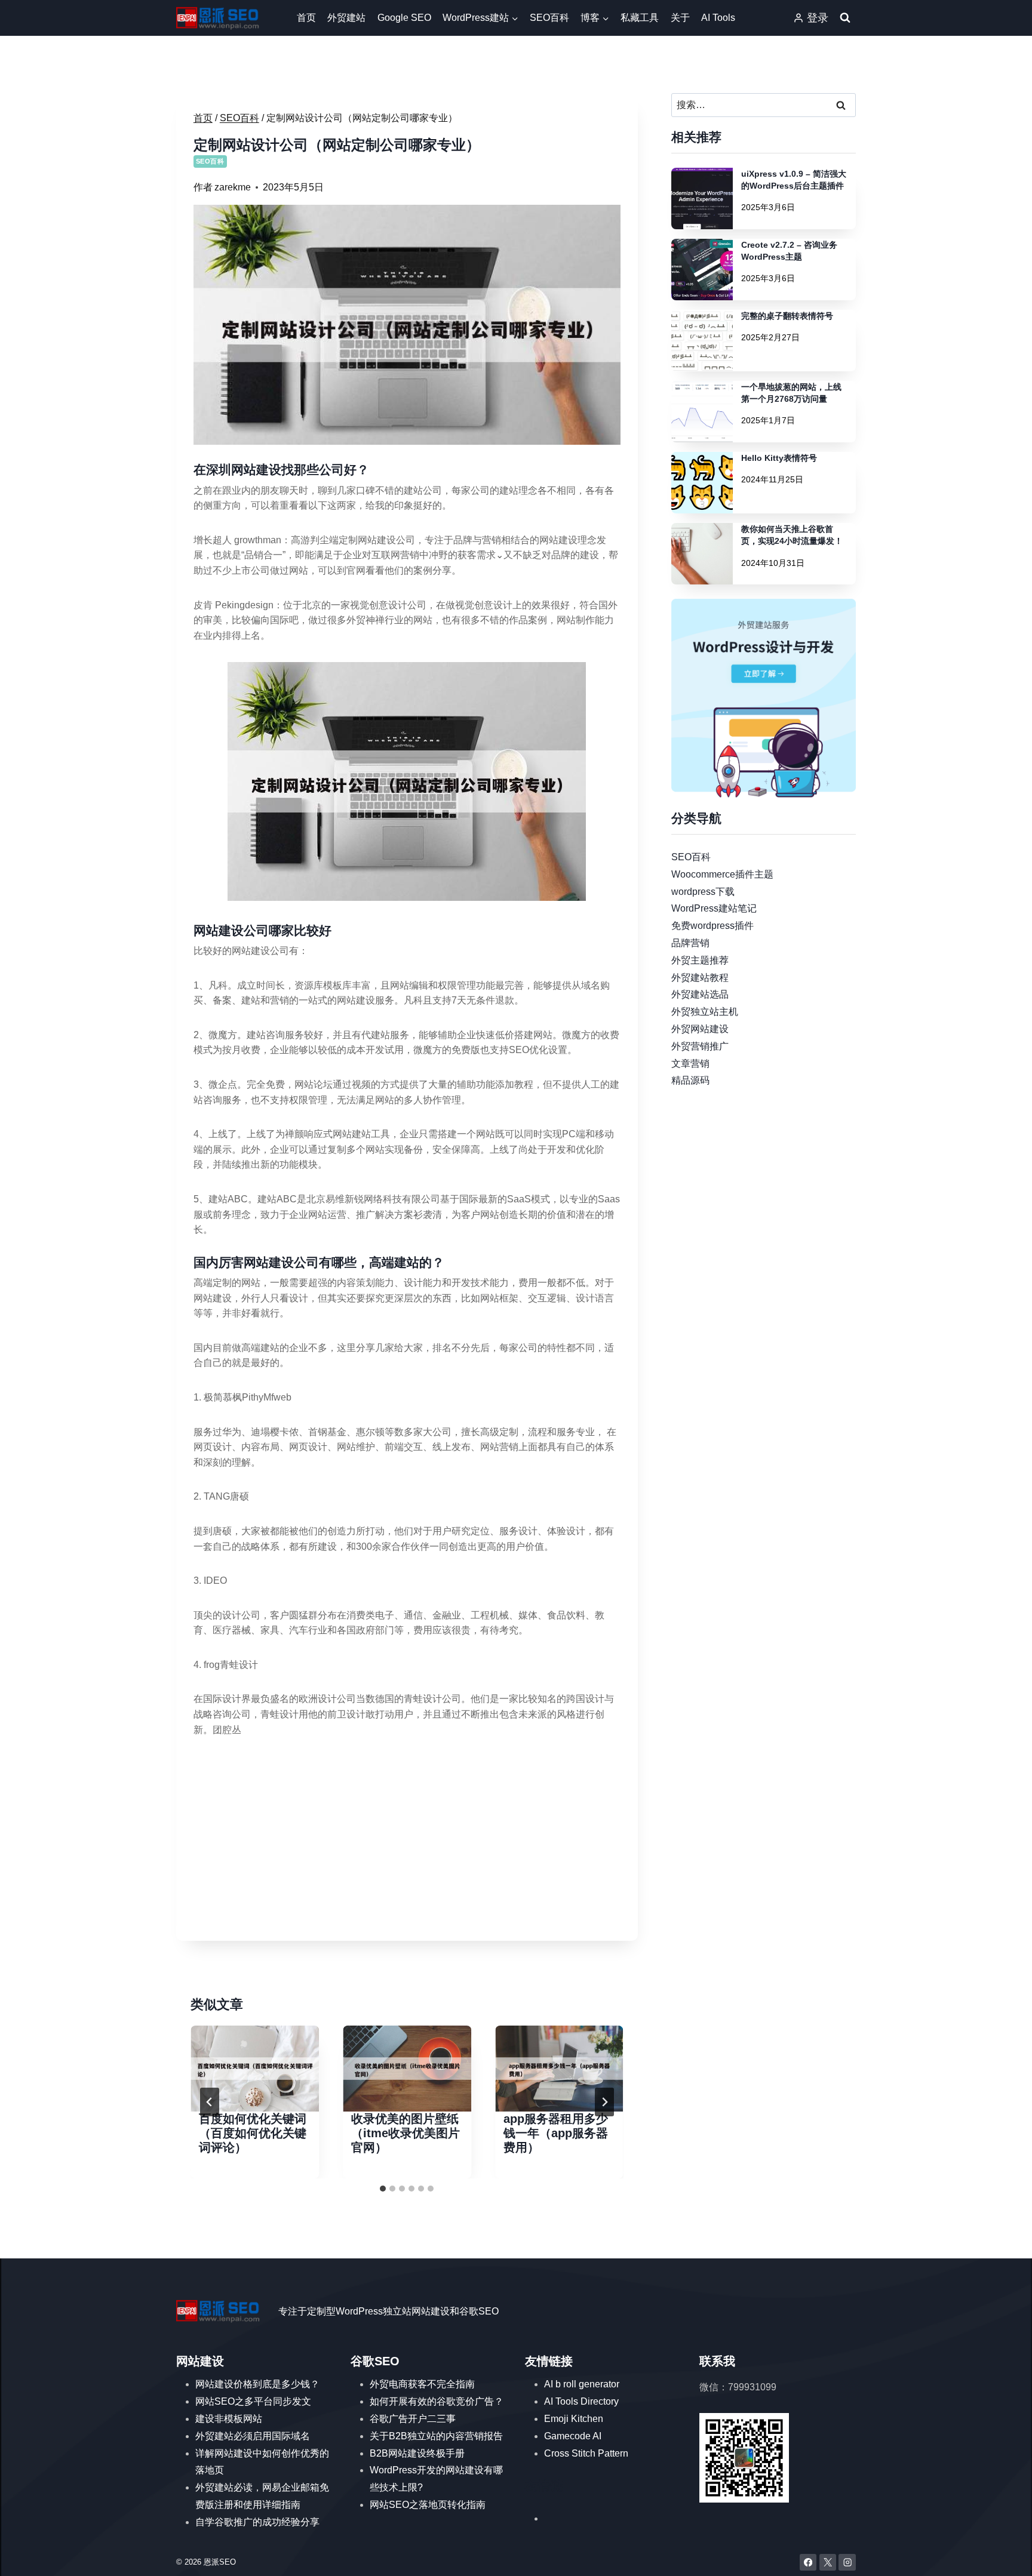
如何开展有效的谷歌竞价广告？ (437, 2401)
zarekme (233, 187)
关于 (680, 18)
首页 (306, 18)
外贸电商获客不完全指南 (422, 2384)
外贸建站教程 (700, 977)
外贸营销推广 (700, 1046)
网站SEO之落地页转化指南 (428, 2505)
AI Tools (718, 18)
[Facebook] (808, 2563)
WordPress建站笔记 (714, 908)
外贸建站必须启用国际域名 (253, 2436)
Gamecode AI (573, 2436)
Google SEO (404, 18)
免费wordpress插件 (712, 926)
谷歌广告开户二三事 (413, 2419)
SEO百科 (549, 18)
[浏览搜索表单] (845, 18)
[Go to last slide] (210, 2102)
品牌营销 (690, 943)
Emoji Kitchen (574, 2419)
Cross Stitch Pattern (586, 2453)
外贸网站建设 (700, 1029)
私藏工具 (640, 18)
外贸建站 (346, 18)
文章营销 (690, 1063)
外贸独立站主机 (705, 1012)
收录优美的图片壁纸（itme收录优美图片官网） (406, 2133)
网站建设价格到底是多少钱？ (257, 2384)
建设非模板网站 (229, 2419)
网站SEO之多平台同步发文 (253, 2401)
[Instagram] (847, 2563)
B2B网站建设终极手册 (417, 2453)
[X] (828, 2563)
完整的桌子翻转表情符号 (787, 316)
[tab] (383, 2189)
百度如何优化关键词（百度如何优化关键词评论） (253, 2133)
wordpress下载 (703, 891)
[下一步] (604, 2102)
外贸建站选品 (700, 994)
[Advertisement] (407, 1840)
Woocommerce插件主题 (722, 874)
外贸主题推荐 (700, 960)
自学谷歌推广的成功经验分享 (257, 2522)
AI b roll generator (582, 2384)
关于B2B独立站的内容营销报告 (436, 2436)
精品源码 (690, 1080)
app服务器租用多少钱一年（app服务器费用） (556, 2133)
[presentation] (255, 2068)
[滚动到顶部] (1005, 2555)
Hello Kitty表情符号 (779, 458)
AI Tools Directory (581, 2401)
